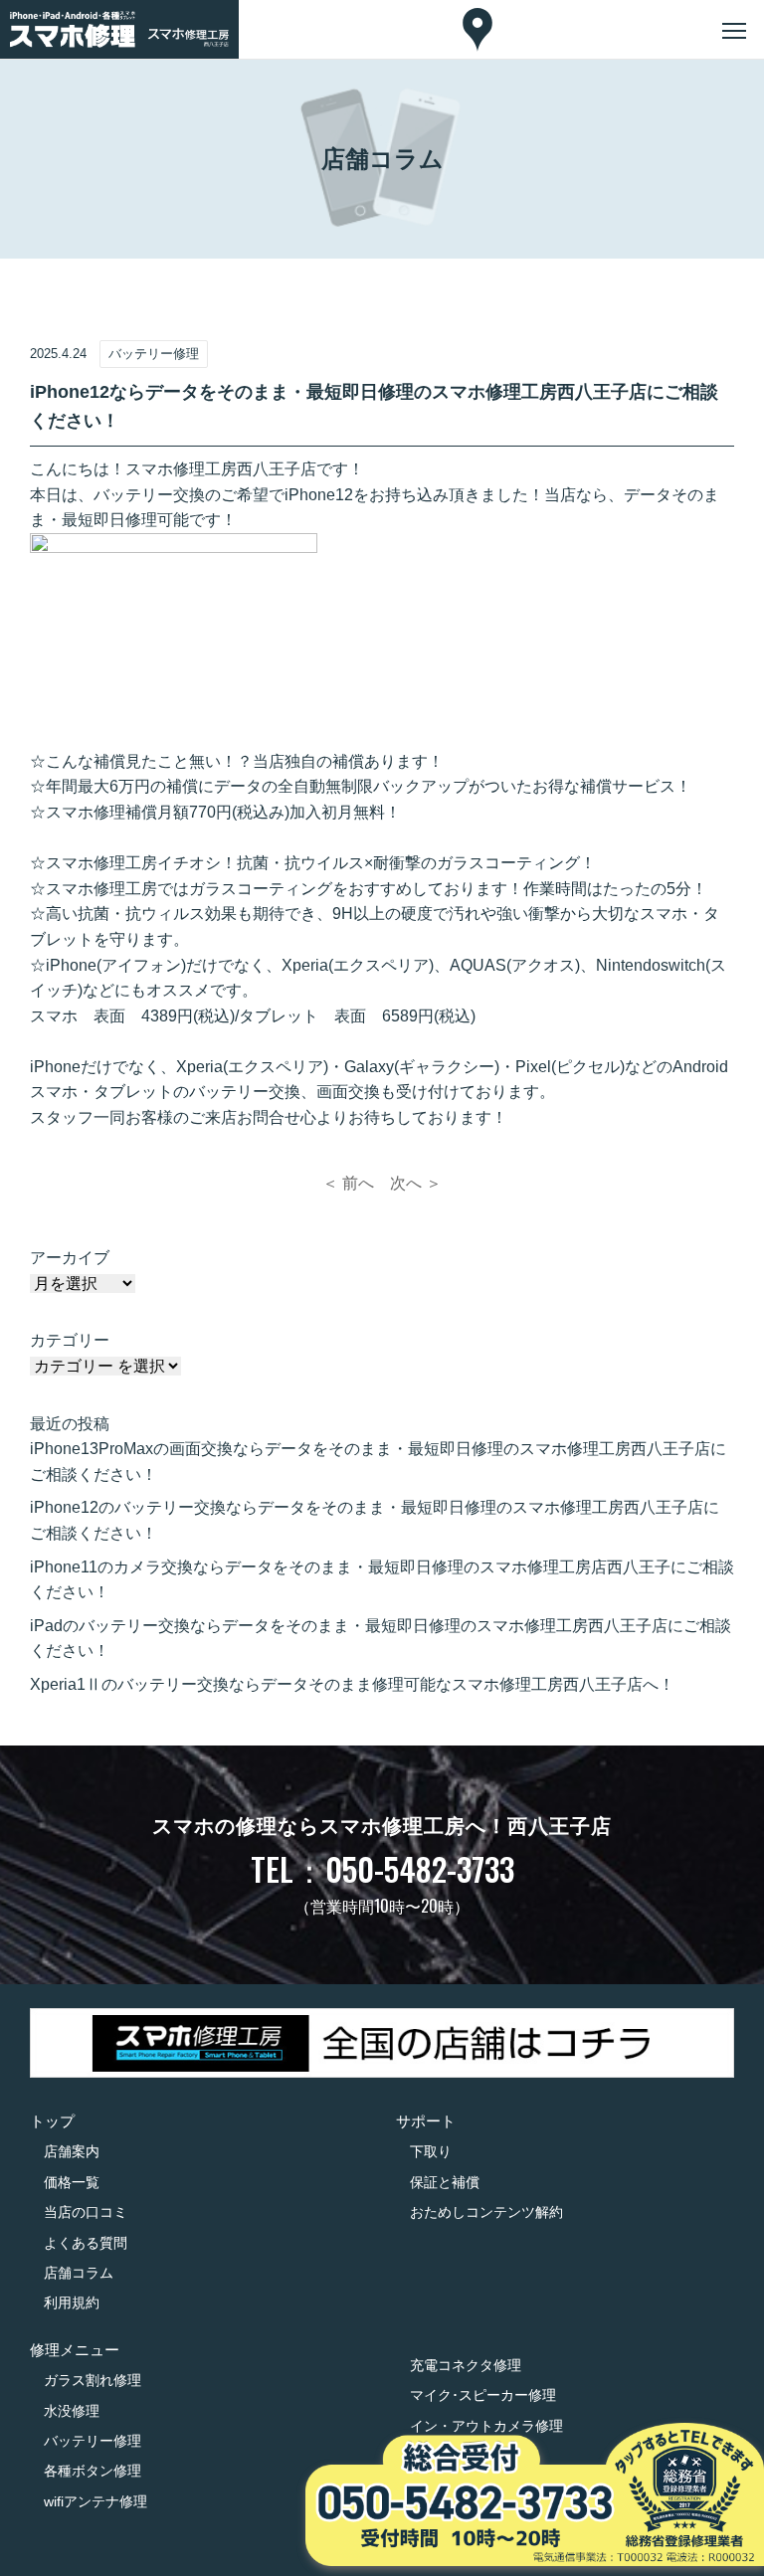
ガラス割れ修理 (93, 2380)
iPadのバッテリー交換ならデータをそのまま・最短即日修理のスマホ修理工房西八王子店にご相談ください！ (381, 1639)
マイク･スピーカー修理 (483, 2395)
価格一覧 (72, 2182)
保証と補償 (445, 2182)
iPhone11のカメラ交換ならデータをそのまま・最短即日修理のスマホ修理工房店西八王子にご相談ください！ (382, 1580)
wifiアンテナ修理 (95, 2501)
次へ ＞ (416, 1183)
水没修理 (72, 2411)
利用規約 (72, 2302)
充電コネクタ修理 (466, 2365)
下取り (431, 2151)
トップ (52, 2121)
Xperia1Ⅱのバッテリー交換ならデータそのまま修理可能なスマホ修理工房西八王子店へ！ (352, 1684)
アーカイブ (70, 1258)
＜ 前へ (348, 1183)
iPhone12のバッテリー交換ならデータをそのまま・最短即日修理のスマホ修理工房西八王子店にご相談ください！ (375, 1520)
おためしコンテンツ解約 (486, 2212)
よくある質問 (86, 2243)
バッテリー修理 (93, 2441)
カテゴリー (70, 1340)
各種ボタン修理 (93, 2471)
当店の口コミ (86, 2212)
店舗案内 (72, 2151)
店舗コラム (79, 2273)
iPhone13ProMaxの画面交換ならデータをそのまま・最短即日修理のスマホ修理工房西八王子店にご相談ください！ (378, 1462)
